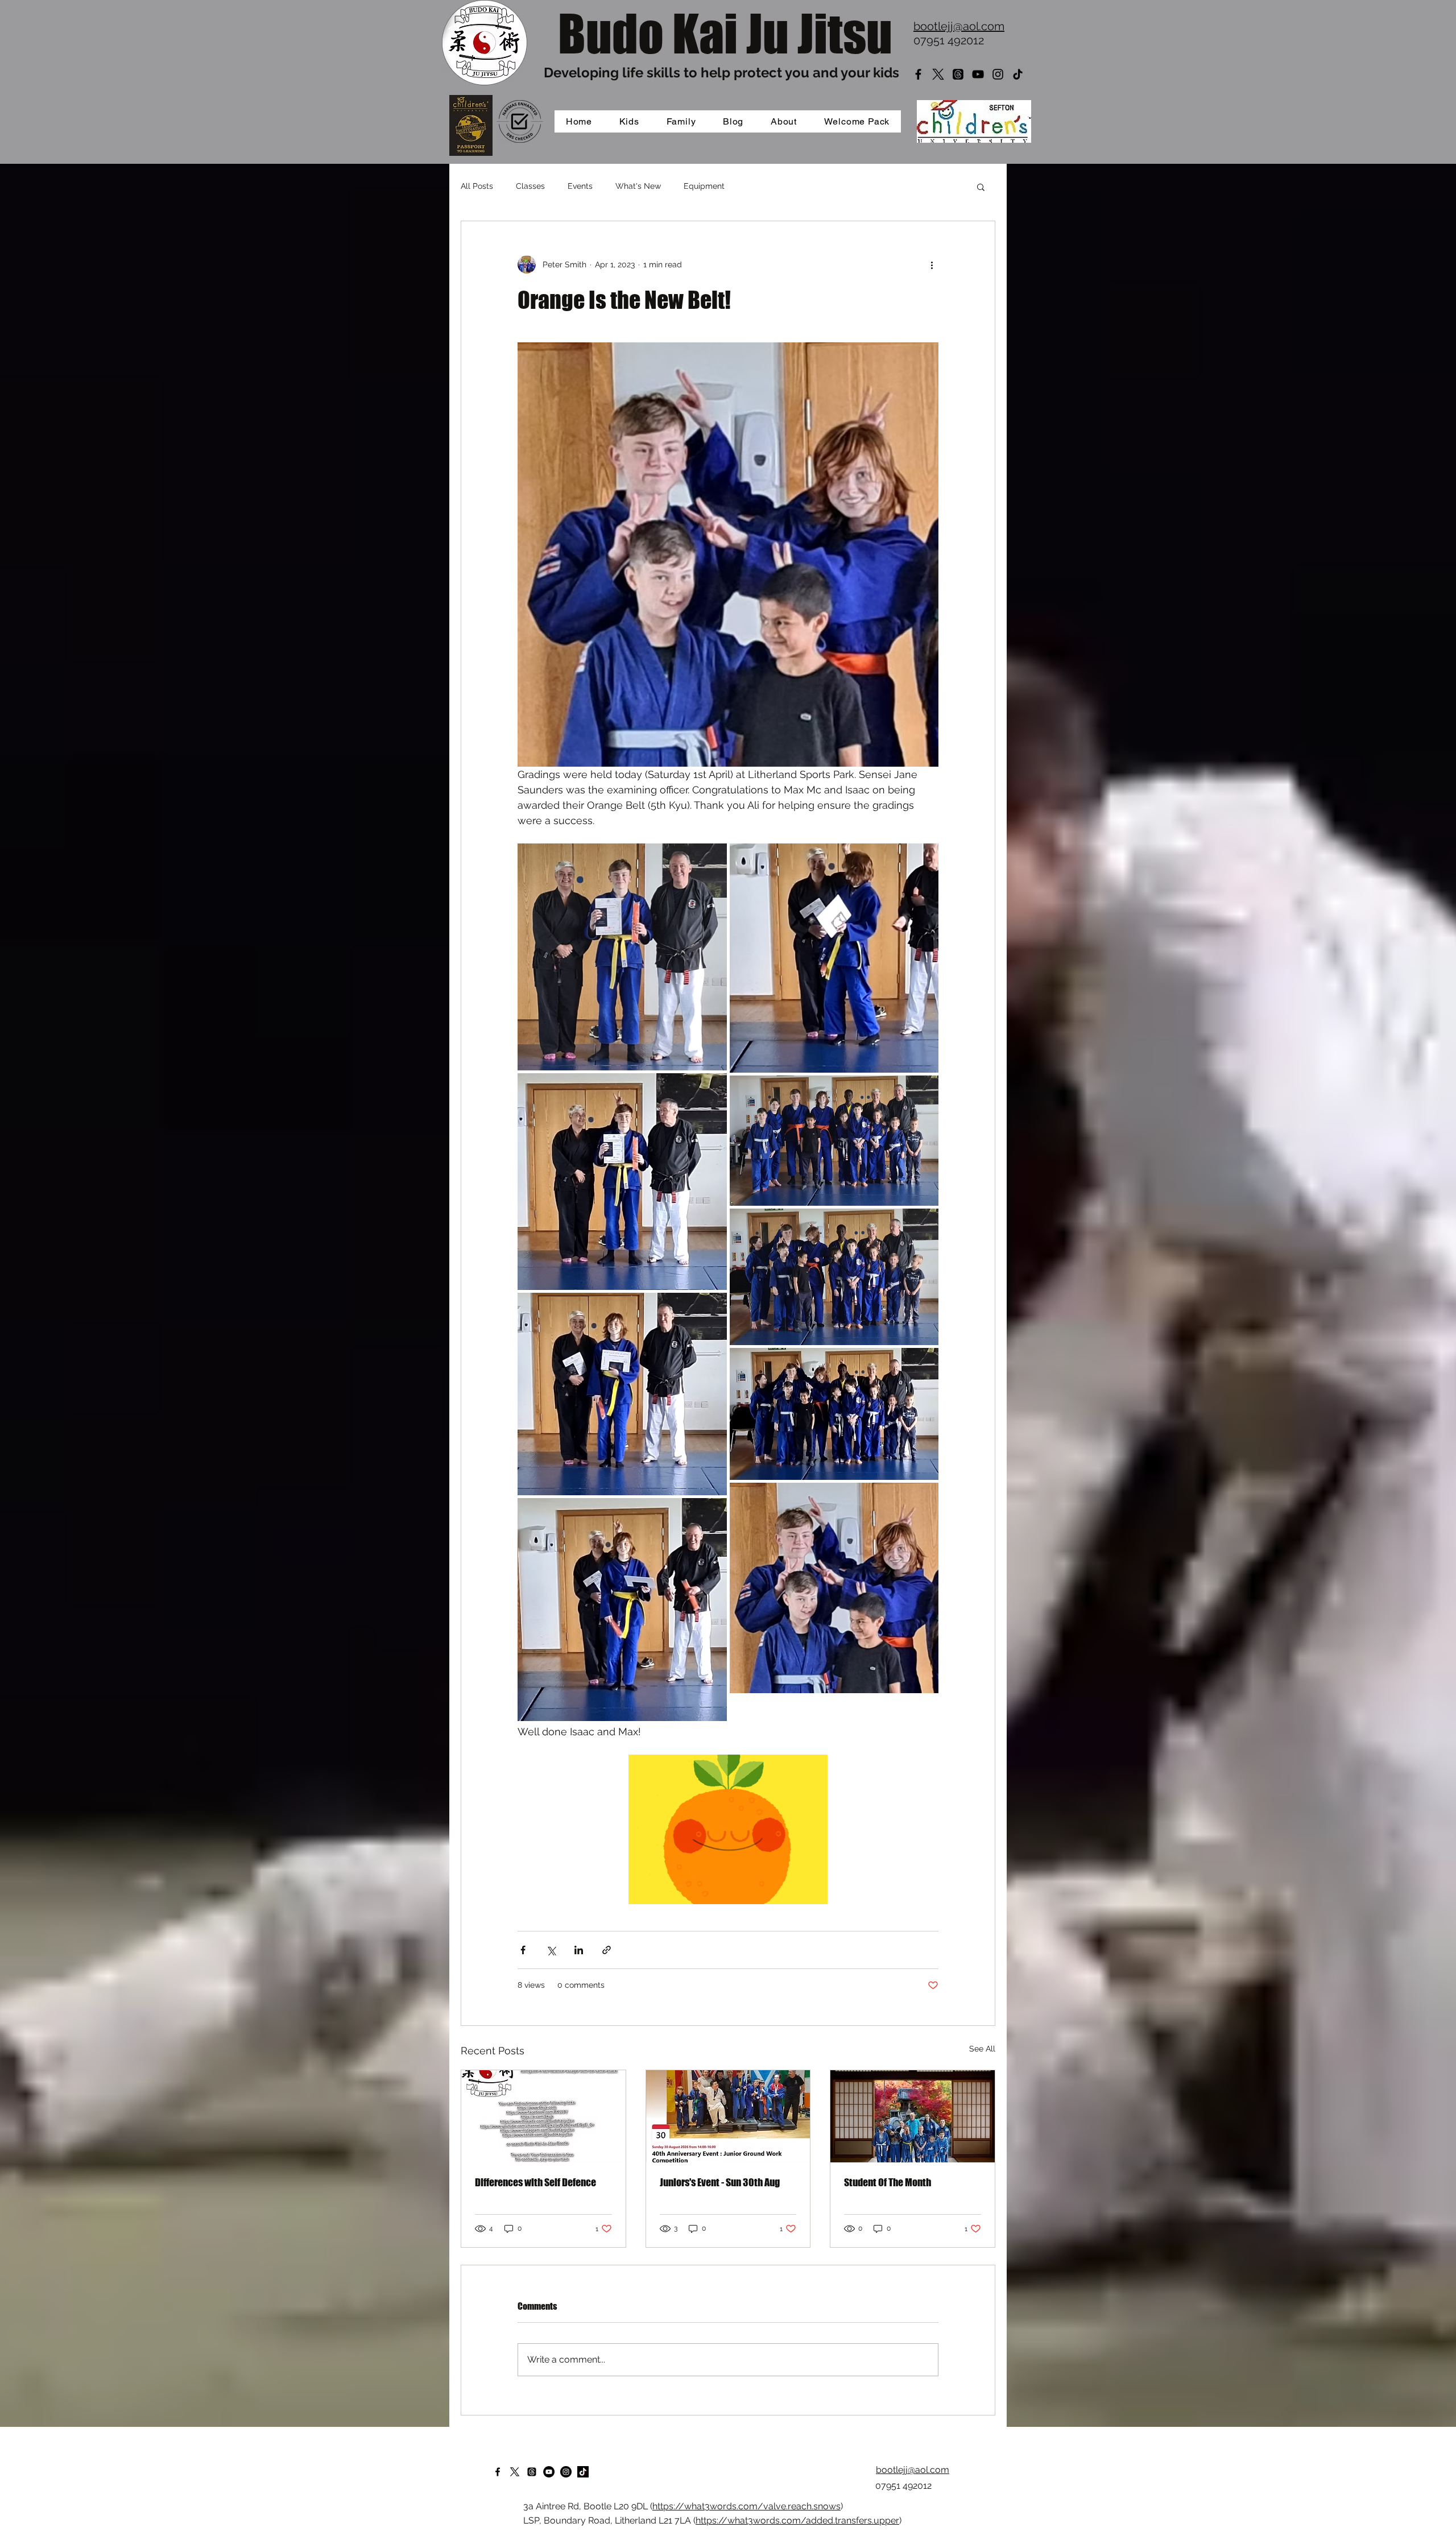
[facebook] (498, 2472)
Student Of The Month (888, 2182)
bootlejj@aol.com (959, 26)
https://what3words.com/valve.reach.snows (746, 2506)
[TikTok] (1018, 74)
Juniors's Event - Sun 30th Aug (720, 2182)
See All (982, 2049)
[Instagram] (998, 74)
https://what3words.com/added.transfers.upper (797, 2520)
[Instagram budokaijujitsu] (566, 2472)
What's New (638, 186)
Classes (530, 186)
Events (580, 186)
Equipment (704, 186)
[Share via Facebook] (523, 1950)
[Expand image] (622, 957)
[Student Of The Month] (913, 2116)
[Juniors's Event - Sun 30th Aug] (728, 2116)
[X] (938, 74)
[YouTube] (978, 74)
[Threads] (958, 74)
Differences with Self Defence (535, 2182)
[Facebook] (918, 74)
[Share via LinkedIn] (579, 1950)
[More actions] (932, 264)
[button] (981, 187)
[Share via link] (607, 1950)
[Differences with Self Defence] (543, 2116)
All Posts (477, 186)
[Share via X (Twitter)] (551, 1950)
